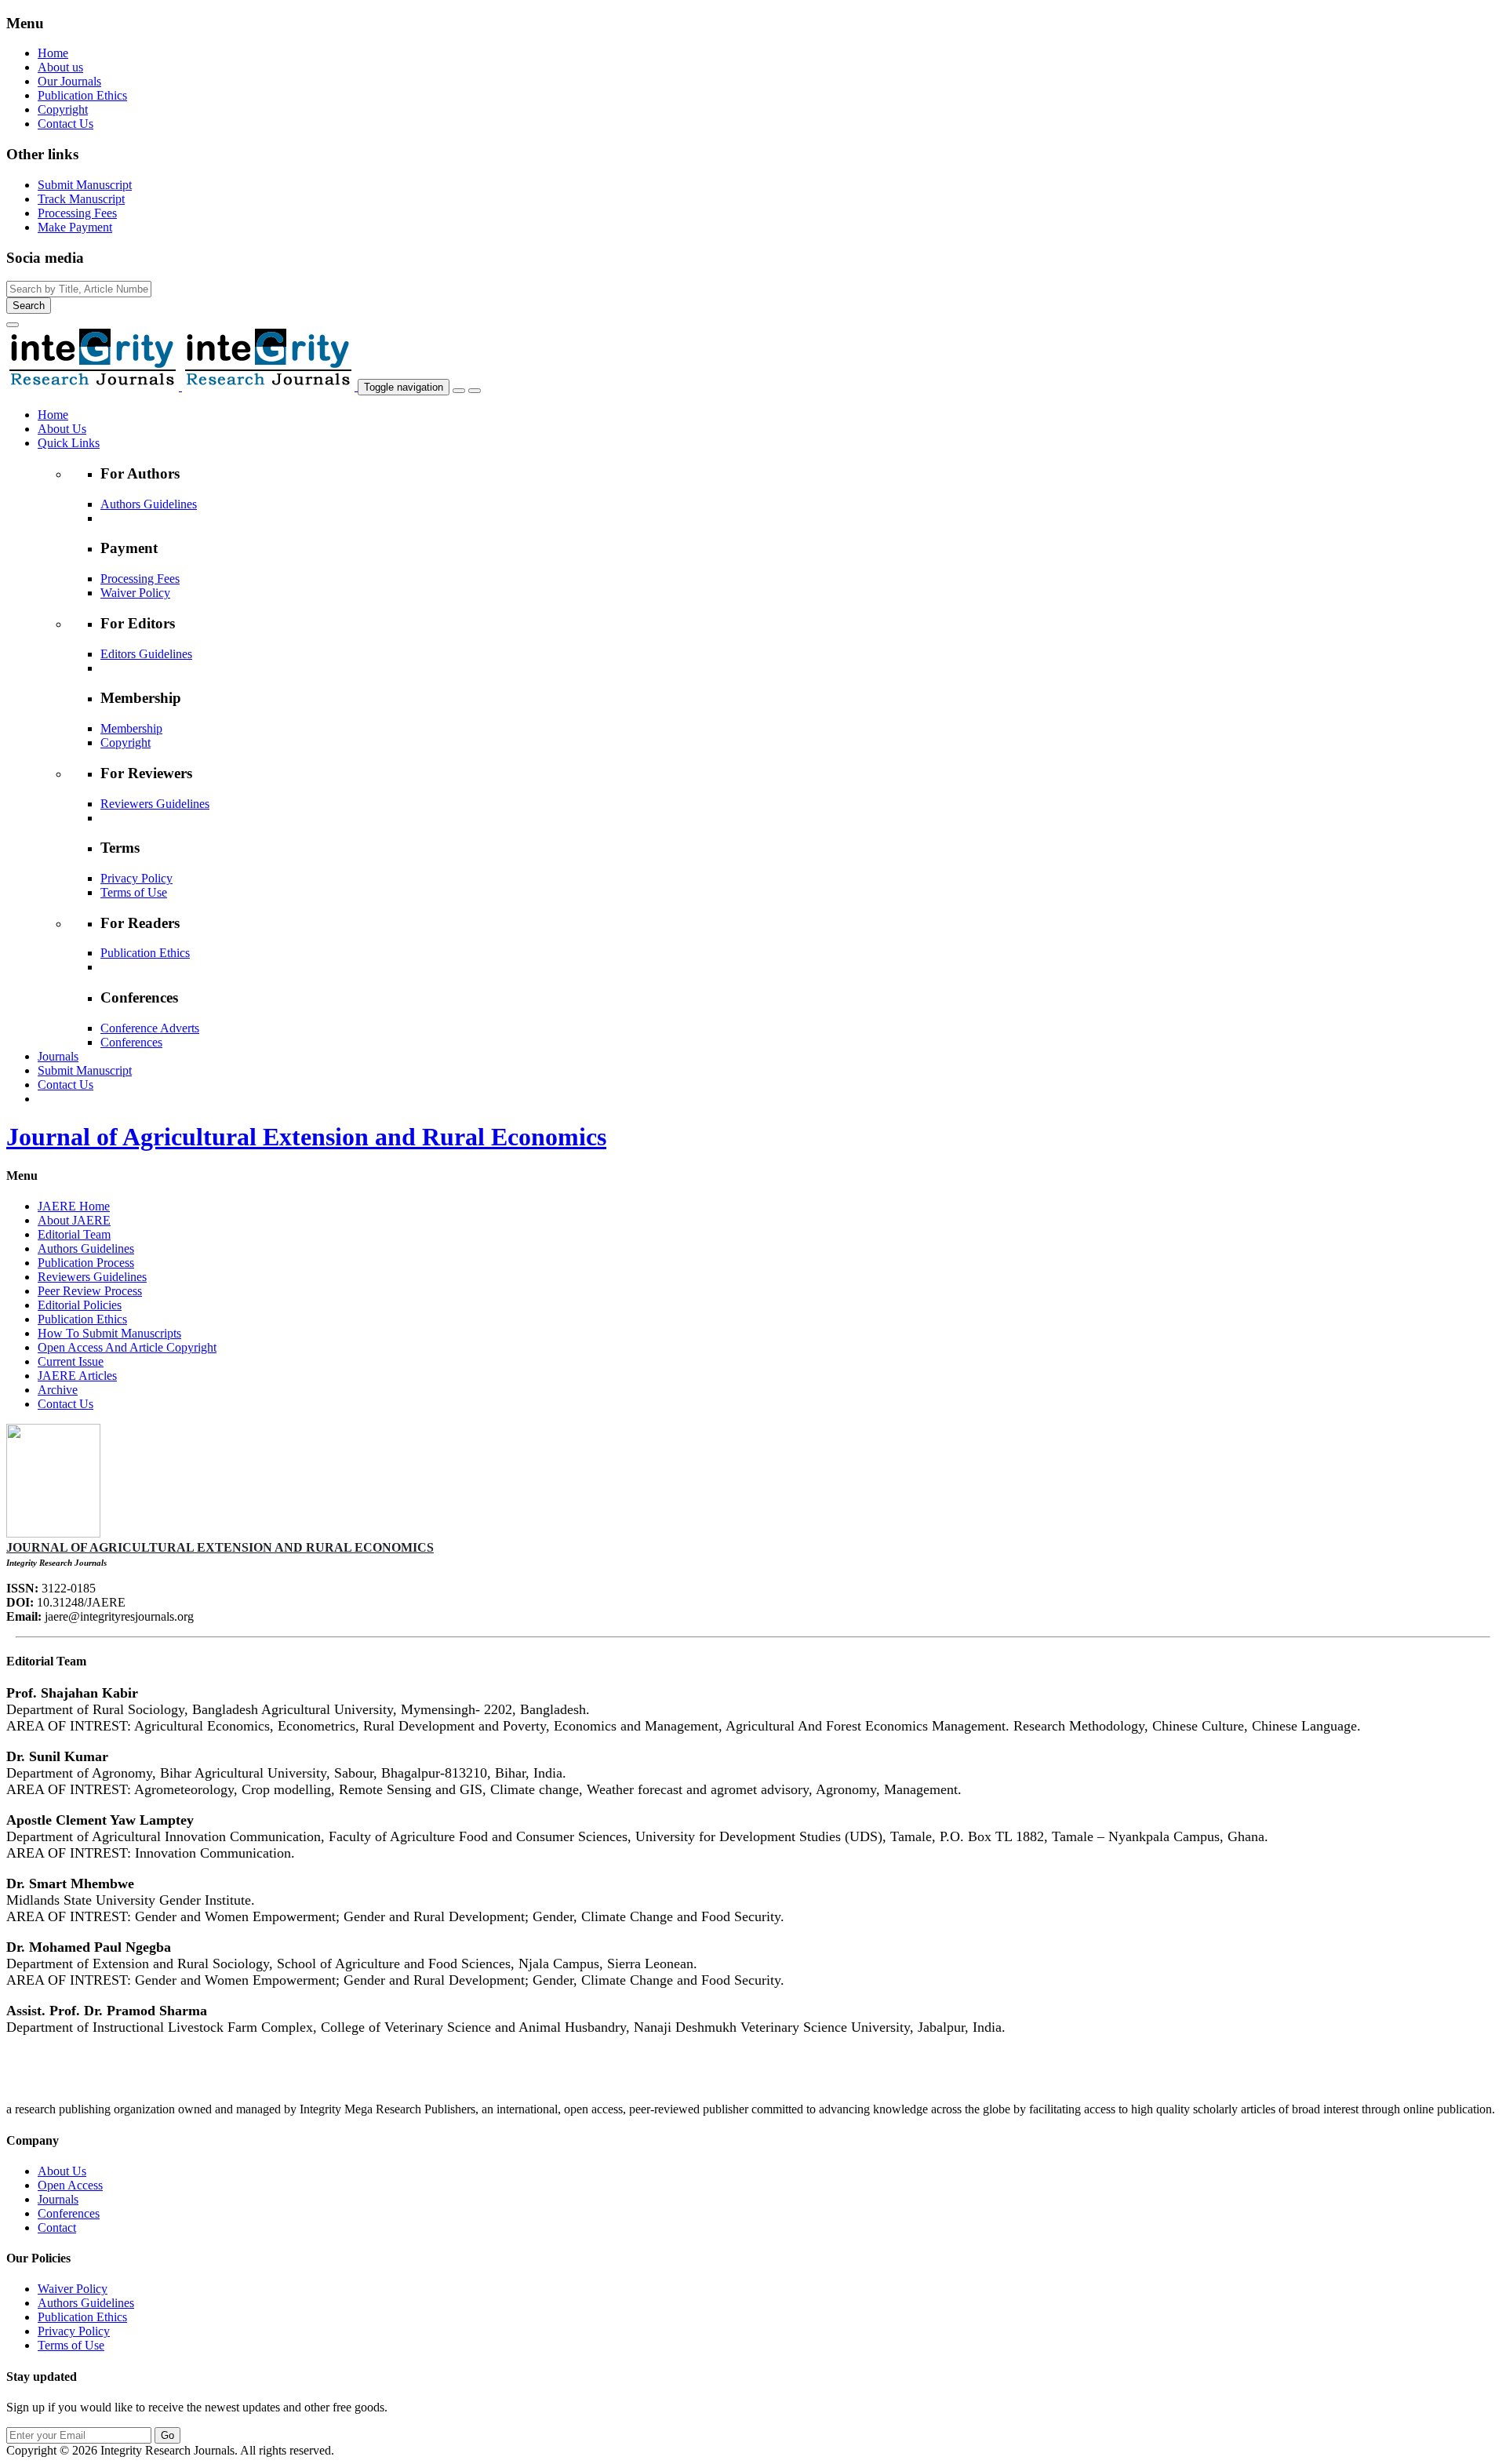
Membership (131, 728)
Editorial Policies (80, 1305)
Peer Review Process (90, 1291)
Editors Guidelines (146, 654)
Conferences (131, 1042)
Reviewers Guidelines (155, 804)
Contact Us (65, 124)
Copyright (63, 109)
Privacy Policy (136, 878)
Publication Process (86, 1263)
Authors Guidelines (149, 504)
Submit (85, 185)
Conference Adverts (150, 1028)
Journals (58, 2199)
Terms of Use (134, 892)
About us (60, 67)
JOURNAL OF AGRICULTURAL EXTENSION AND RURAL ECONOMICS (220, 1547)
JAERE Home (74, 1206)
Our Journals (69, 81)
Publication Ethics (82, 95)
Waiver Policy (135, 593)
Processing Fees (140, 579)
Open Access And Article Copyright (127, 1347)
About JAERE (74, 1220)
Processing (77, 213)
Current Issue (71, 1361)
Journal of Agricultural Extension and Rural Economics (306, 1137)
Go (167, 2435)
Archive (58, 1390)
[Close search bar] (13, 325)
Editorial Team (74, 1234)
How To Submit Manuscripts (109, 1333)
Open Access (70, 2185)
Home (53, 53)
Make (75, 227)
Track (81, 199)
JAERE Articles (77, 1376)
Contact (57, 2227)
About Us (62, 2171)
